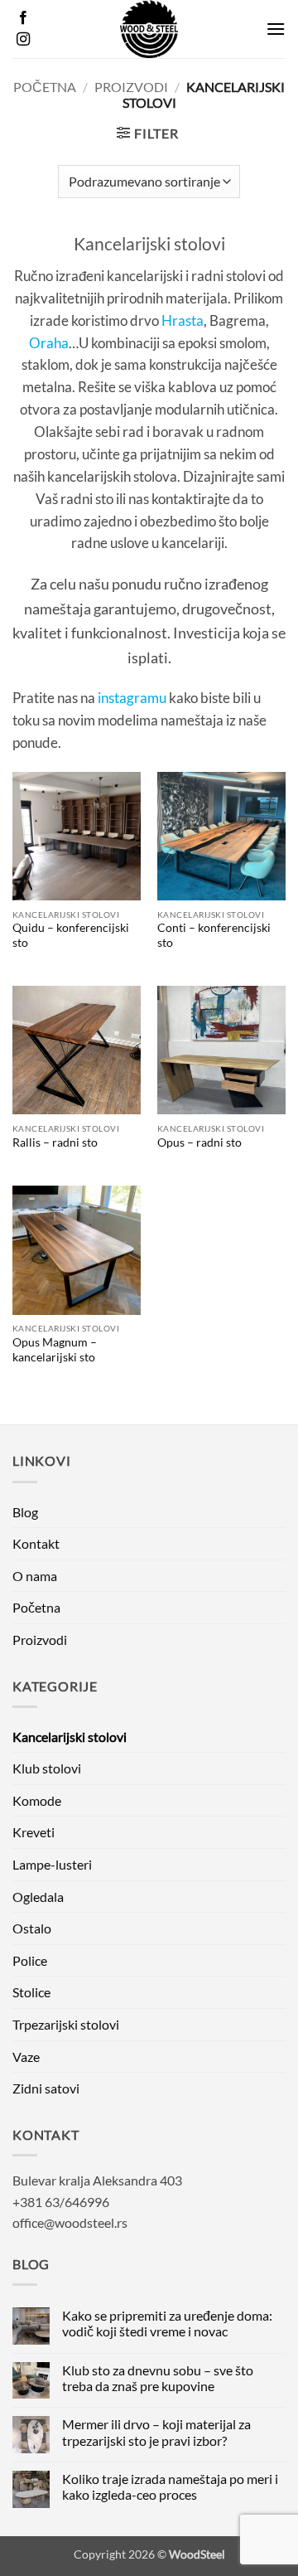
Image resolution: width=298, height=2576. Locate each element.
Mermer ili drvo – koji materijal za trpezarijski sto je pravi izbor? (156, 2432)
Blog (25, 1512)
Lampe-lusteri (52, 1864)
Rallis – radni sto (55, 1142)
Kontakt (36, 1543)
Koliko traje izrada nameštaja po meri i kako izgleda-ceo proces (170, 2486)
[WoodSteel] (149, 29)
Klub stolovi (47, 1768)
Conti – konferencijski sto (214, 935)
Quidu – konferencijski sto (71, 935)
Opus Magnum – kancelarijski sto (55, 1350)
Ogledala (38, 1897)
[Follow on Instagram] (23, 40)
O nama (35, 1576)
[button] (276, 29)
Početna (45, 87)
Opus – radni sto (199, 1142)
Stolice (31, 1992)
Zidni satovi (46, 2088)
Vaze (26, 2057)
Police (30, 1960)
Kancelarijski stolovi (70, 1737)
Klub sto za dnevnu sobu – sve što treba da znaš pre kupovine (158, 2378)
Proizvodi (131, 87)
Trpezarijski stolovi (66, 2024)
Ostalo (32, 1928)
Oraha (49, 343)
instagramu (132, 698)
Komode (37, 1800)
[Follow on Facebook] (23, 18)
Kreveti (34, 1832)
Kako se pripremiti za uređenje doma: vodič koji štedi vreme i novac (167, 2323)
